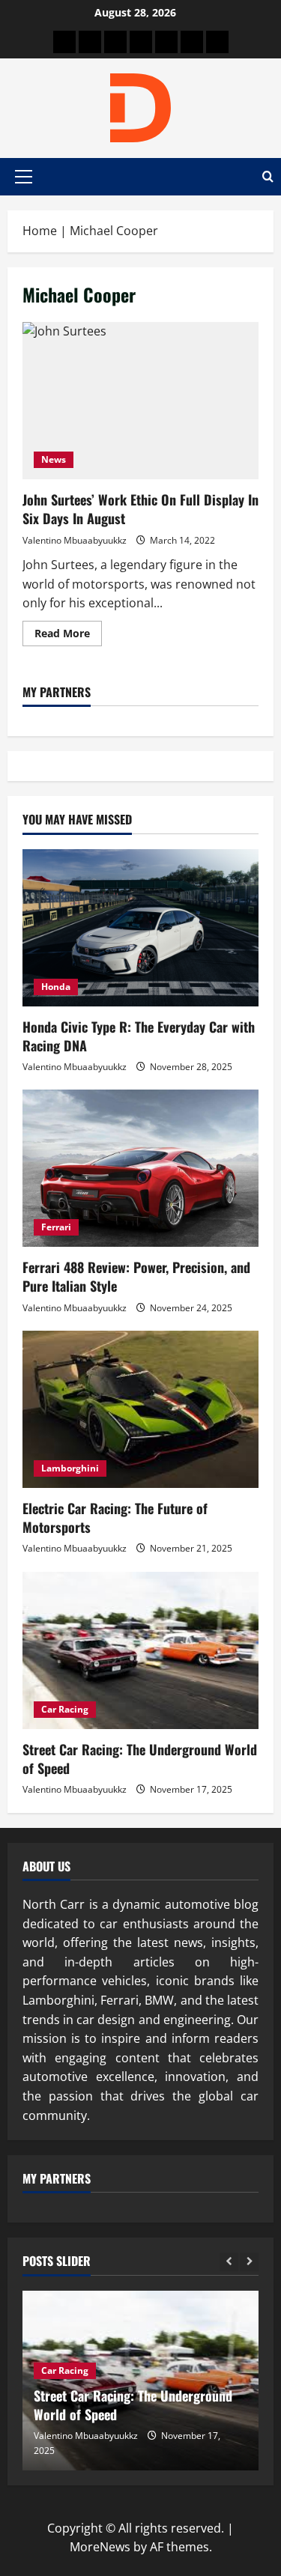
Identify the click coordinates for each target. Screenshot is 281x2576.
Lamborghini (70, 1468)
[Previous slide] (229, 2262)
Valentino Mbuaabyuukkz (75, 540)
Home (40, 231)
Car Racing (65, 1709)
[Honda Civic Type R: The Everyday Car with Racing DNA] (140, 928)
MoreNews (100, 2547)
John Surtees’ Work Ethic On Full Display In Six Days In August (140, 401)
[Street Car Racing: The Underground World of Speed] (140, 1650)
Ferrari (56, 1227)
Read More (68, 636)
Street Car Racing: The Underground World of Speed (140, 1759)
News (54, 459)
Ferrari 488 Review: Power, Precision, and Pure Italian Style (136, 1276)
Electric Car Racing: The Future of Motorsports (115, 1518)
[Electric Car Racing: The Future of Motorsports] (140, 1409)
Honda (56, 987)
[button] (24, 177)
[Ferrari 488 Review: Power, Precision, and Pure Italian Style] (140, 1168)
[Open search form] (268, 177)
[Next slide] (249, 2262)
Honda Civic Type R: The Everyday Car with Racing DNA (139, 1036)
